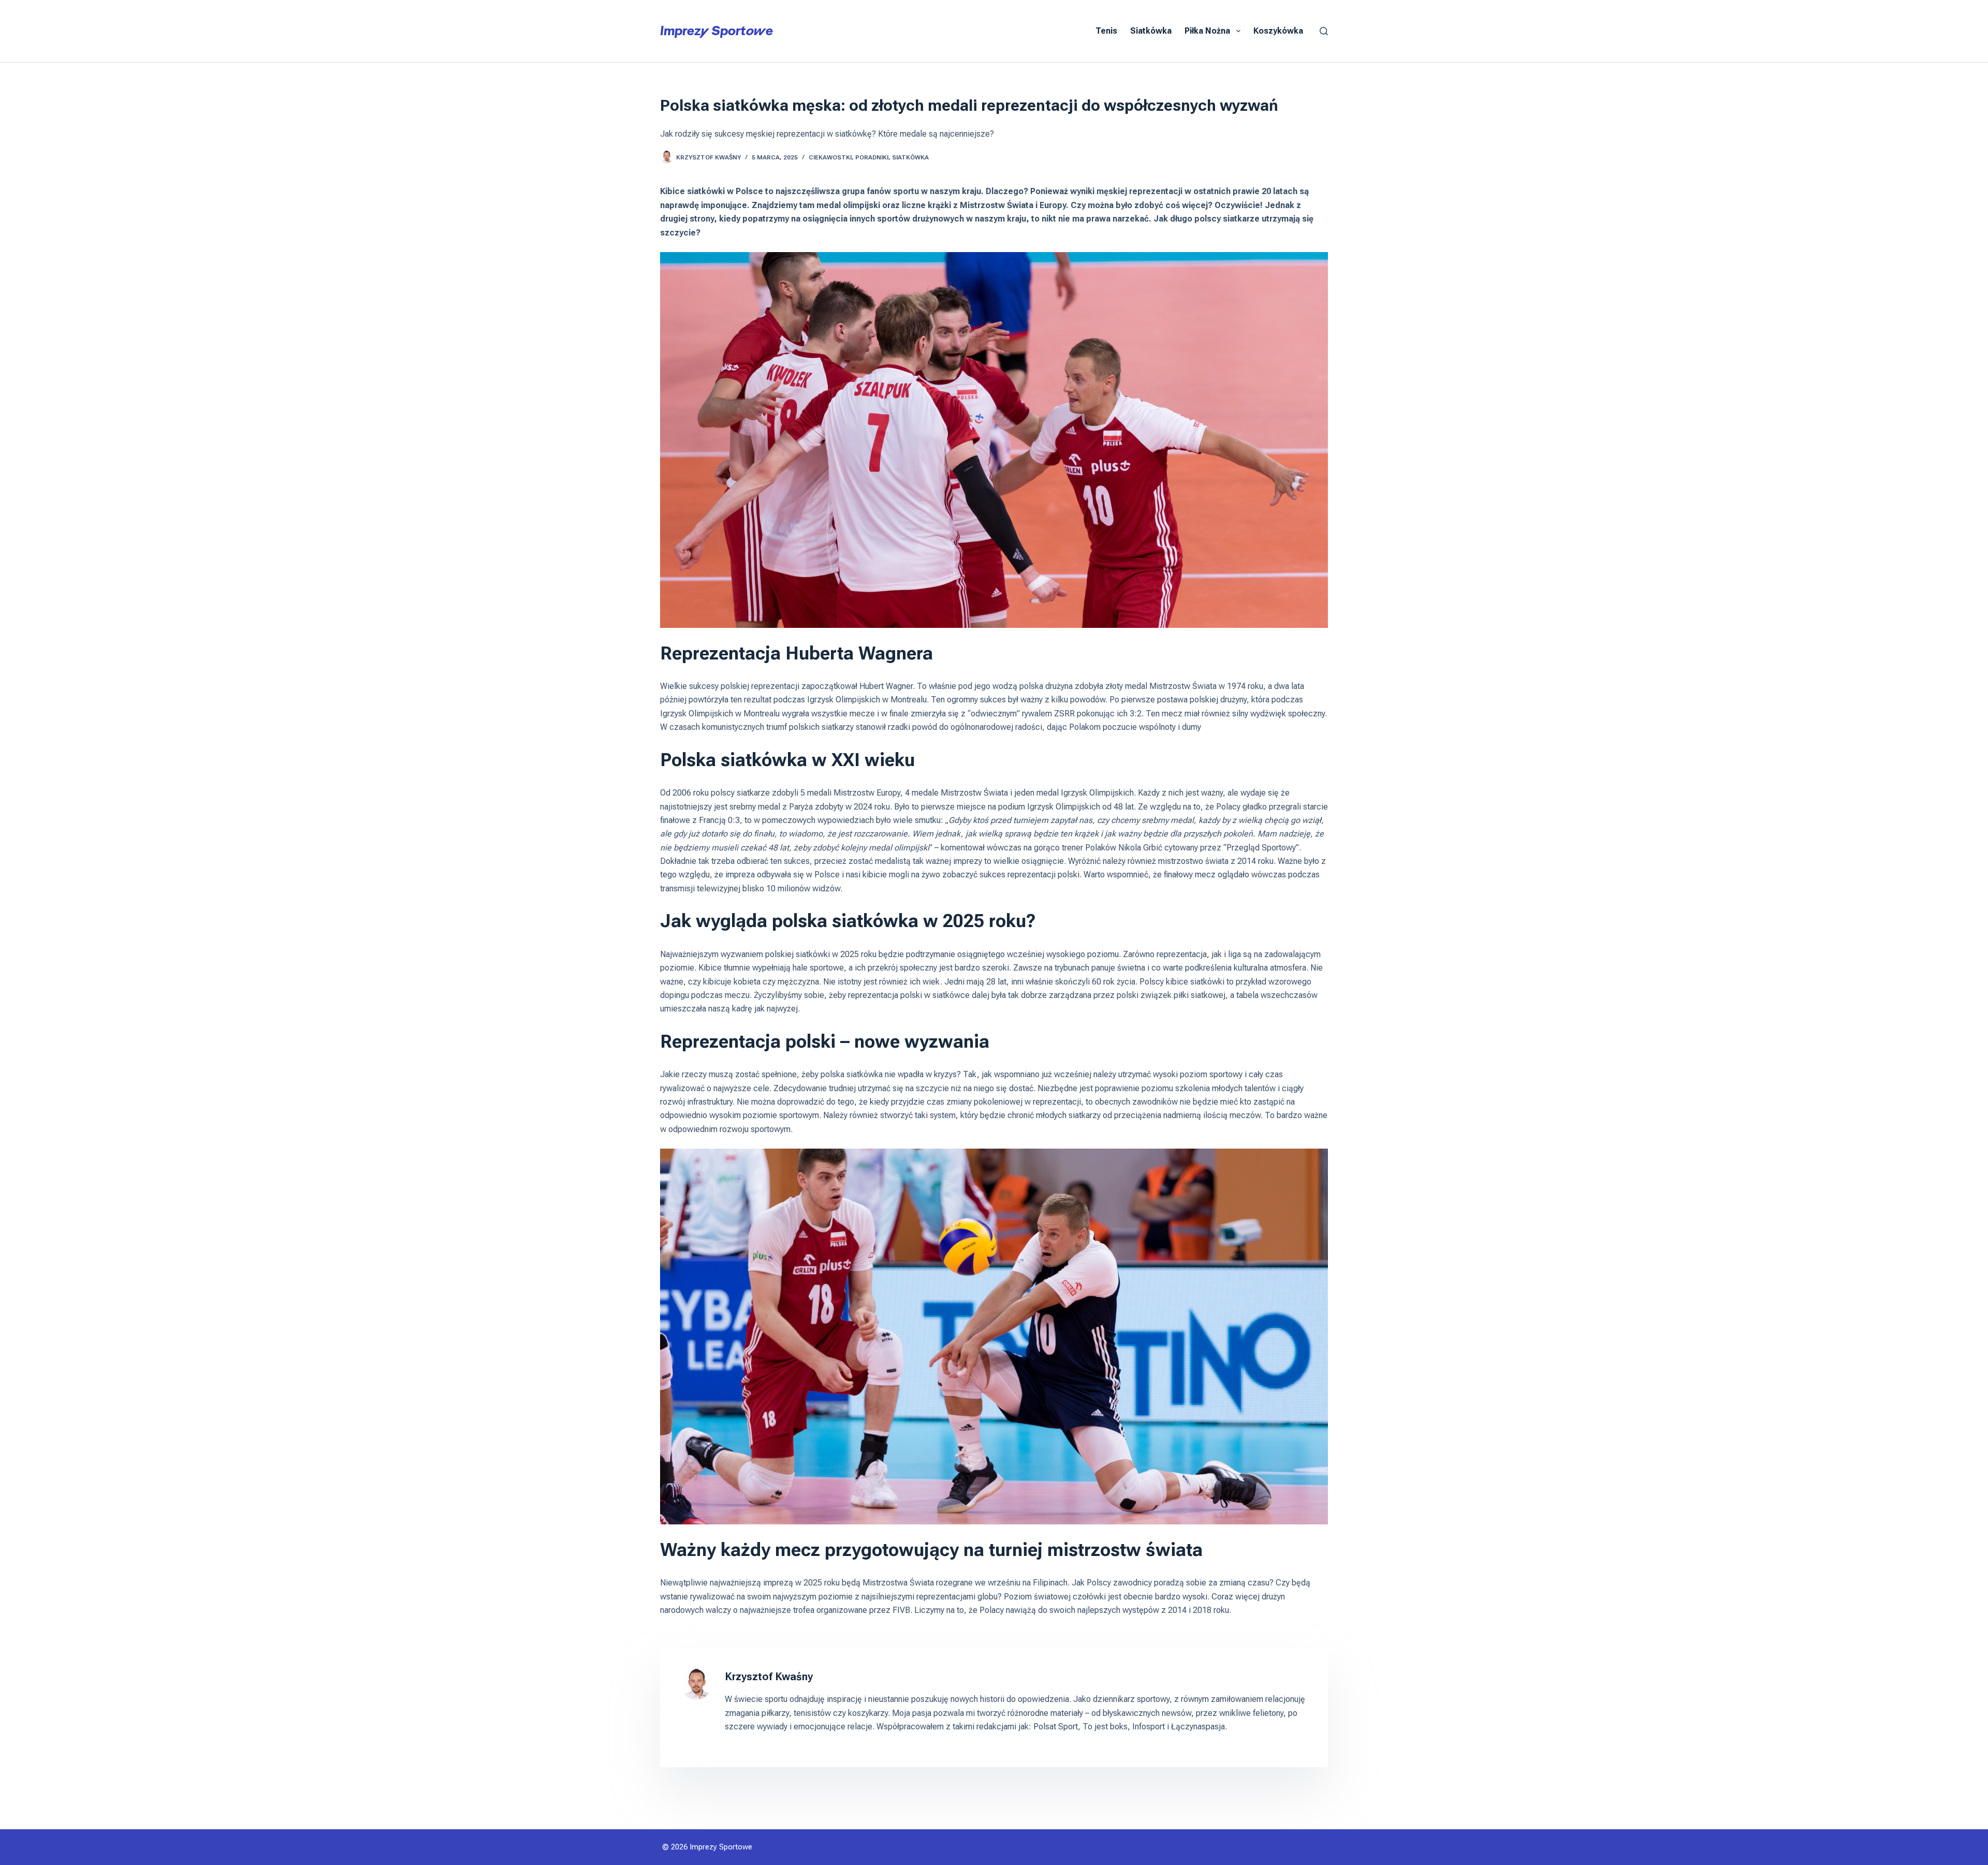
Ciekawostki (830, 157)
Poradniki (872, 157)
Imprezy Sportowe (717, 31)
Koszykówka (1278, 31)
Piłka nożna (1207, 31)
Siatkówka (1151, 31)
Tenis (1106, 31)
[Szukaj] (1324, 31)
